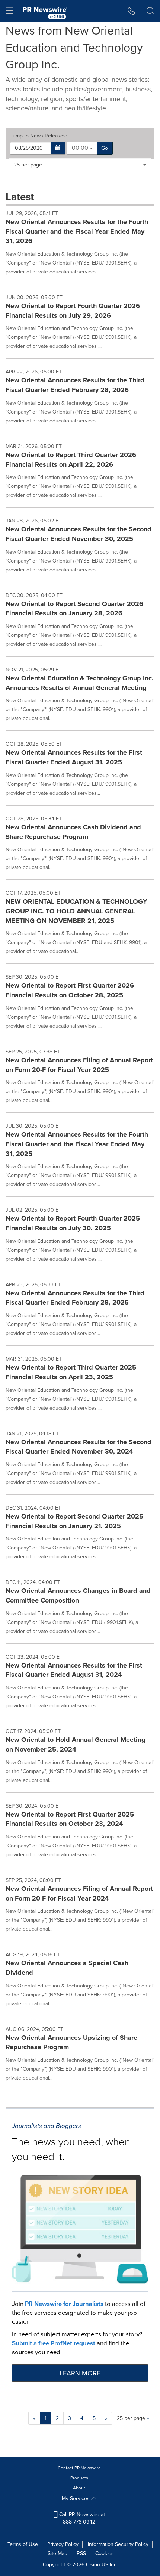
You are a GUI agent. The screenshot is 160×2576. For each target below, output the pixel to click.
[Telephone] (132, 11)
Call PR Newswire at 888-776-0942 (81, 2518)
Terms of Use (23, 2544)
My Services (76, 2499)
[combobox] (82, 148)
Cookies (105, 2554)
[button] (58, 148)
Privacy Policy (63, 2544)
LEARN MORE (80, 2373)
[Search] (151, 11)
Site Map (57, 2554)
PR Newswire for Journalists (64, 2304)
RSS (81, 2554)
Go (105, 148)
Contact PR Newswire (79, 2468)
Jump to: (39, 136)
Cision (93, 2565)
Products (79, 2478)
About (79, 2488)
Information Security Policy (118, 2544)
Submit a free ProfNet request (54, 2343)
